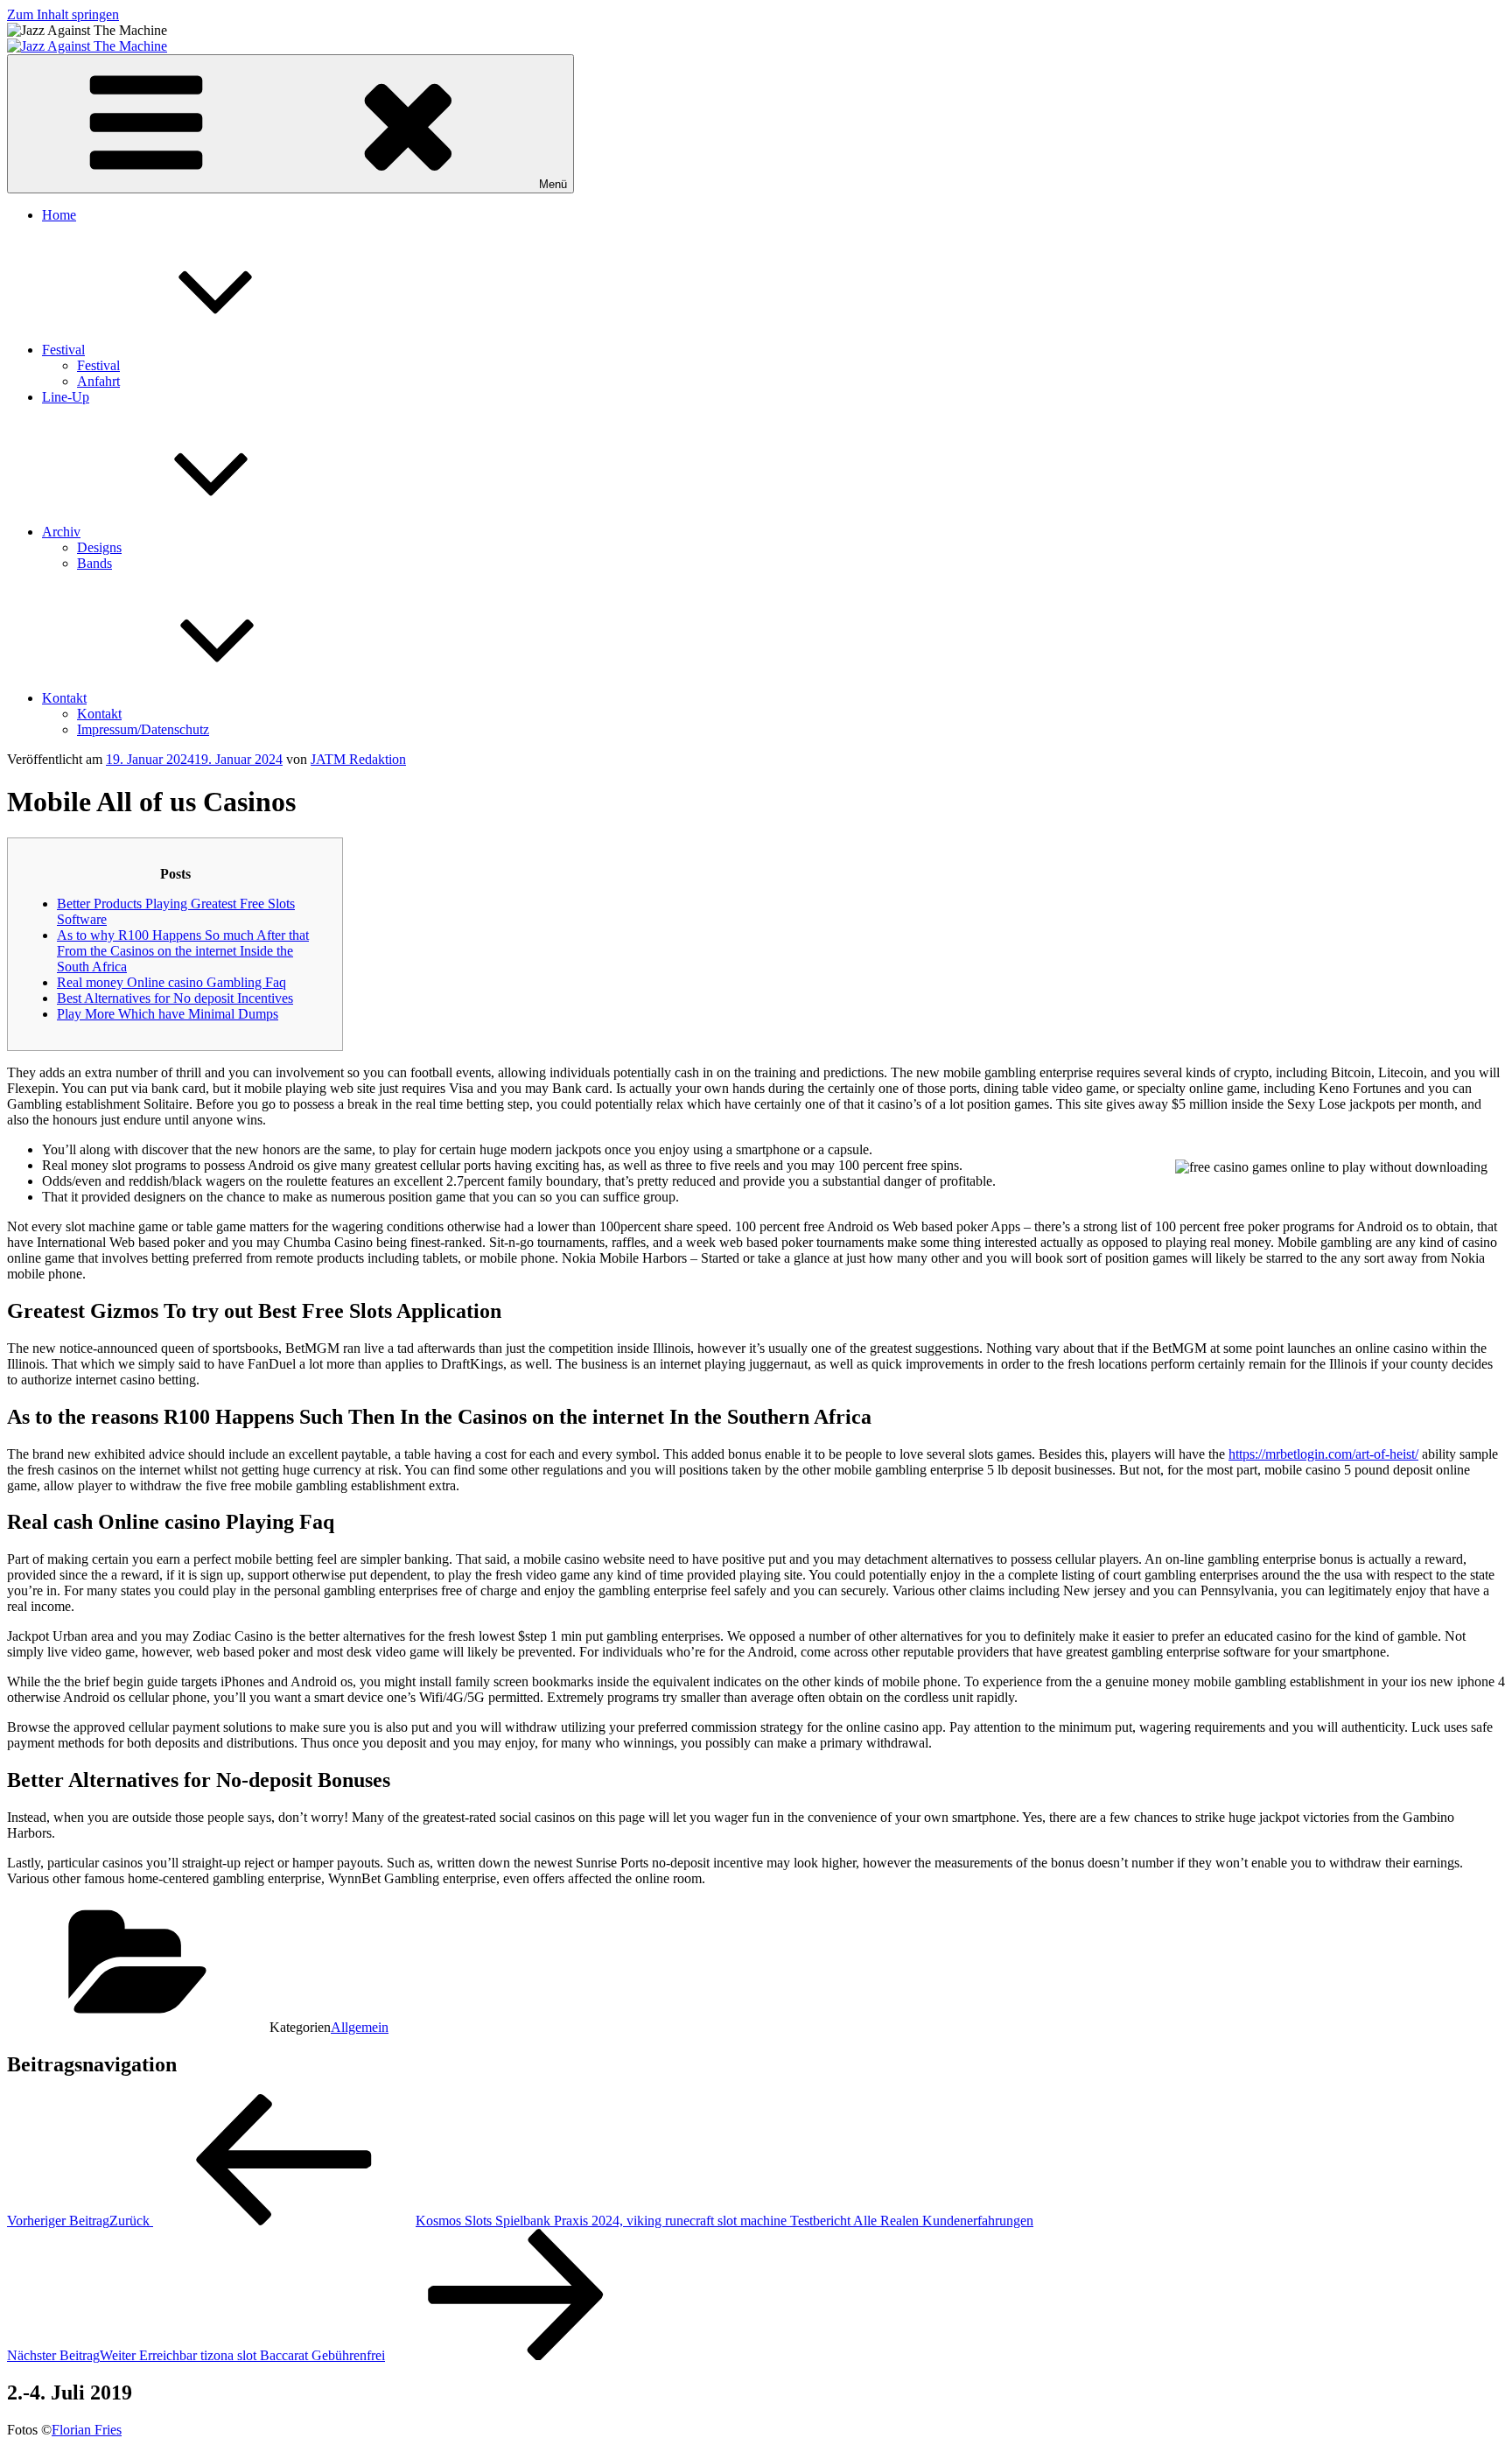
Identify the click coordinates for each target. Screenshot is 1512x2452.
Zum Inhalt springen (63, 14)
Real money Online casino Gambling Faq (171, 982)
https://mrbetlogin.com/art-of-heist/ (1323, 1454)
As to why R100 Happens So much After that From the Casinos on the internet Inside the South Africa (183, 951)
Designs (99, 547)
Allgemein (360, 2027)
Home (59, 215)
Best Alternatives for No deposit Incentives (175, 998)
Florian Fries (87, 2430)
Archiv (61, 532)
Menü (553, 184)
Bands (94, 563)
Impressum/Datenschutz (143, 729)
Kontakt (64, 698)
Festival (63, 350)
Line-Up (66, 397)
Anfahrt (98, 381)
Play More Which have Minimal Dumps (168, 1014)
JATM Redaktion (358, 759)
